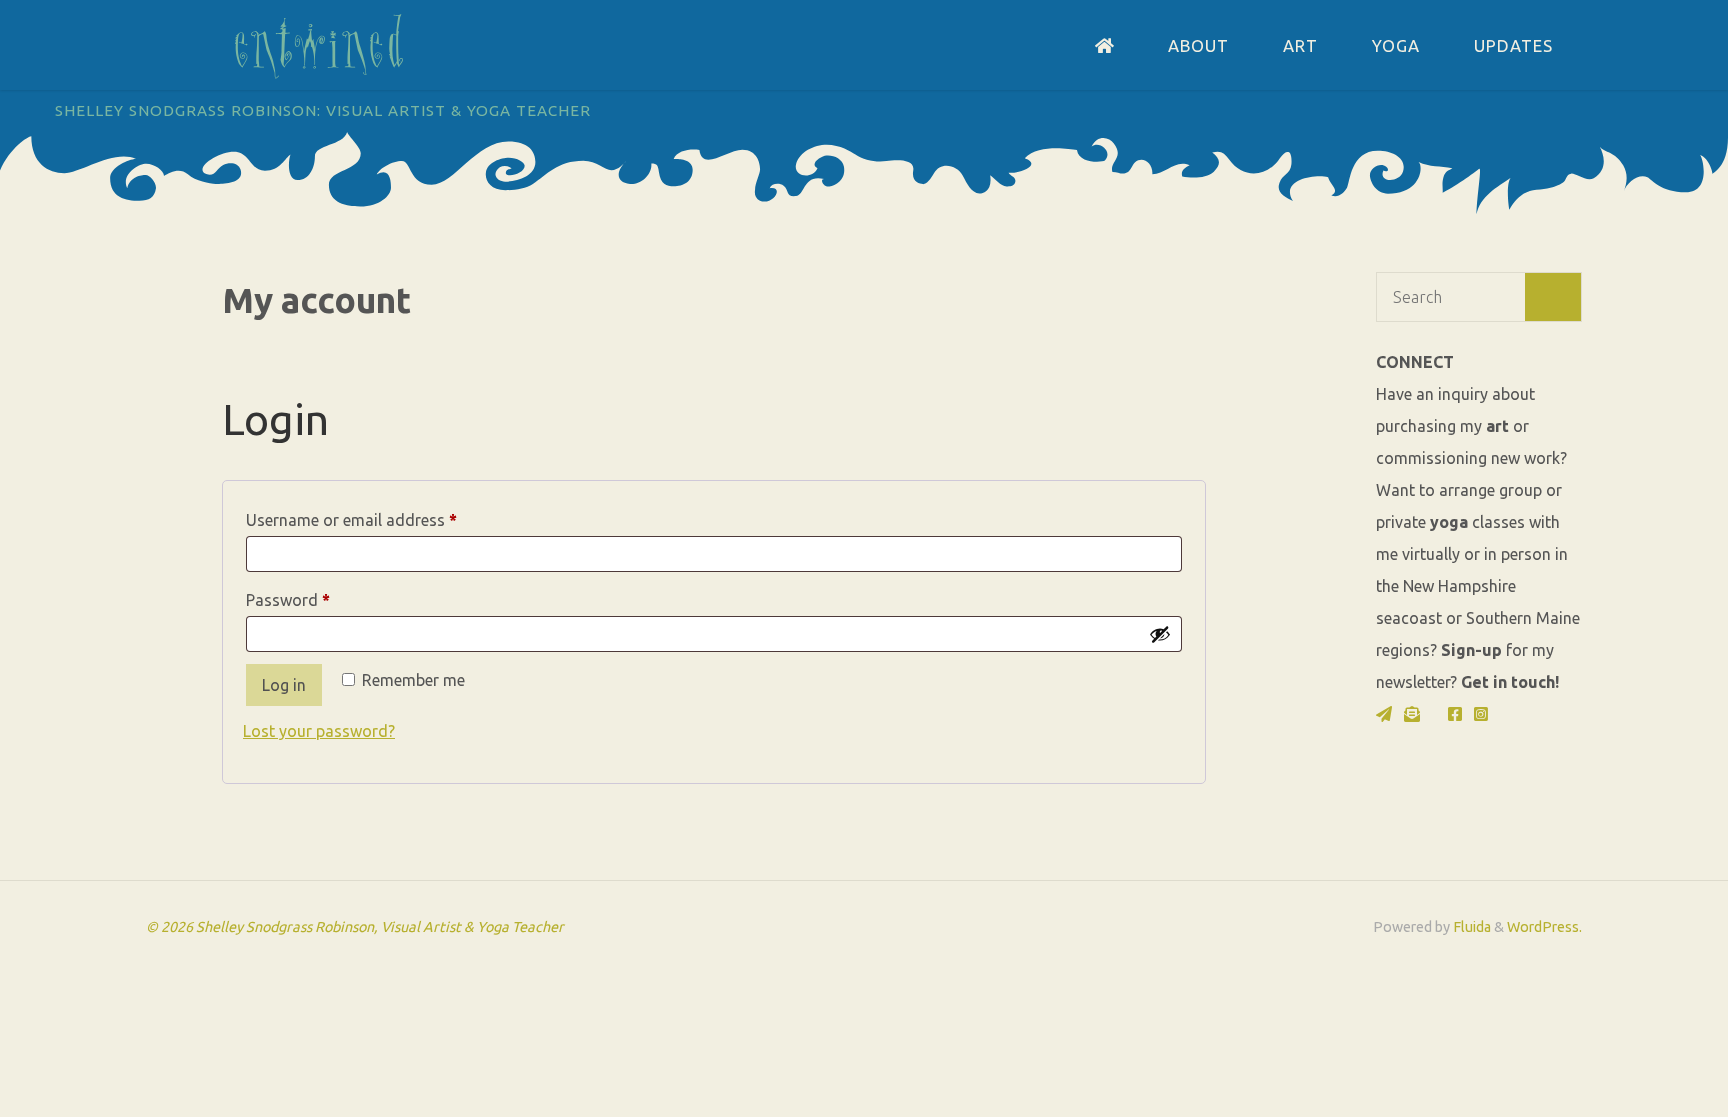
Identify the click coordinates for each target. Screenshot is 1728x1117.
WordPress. (1544, 927)
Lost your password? (319, 731)
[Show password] (1160, 634)
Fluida (1470, 927)
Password (320, 599)
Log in (284, 685)
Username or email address (383, 519)
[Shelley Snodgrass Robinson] (319, 45)
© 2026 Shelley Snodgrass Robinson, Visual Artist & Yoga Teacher (355, 927)
